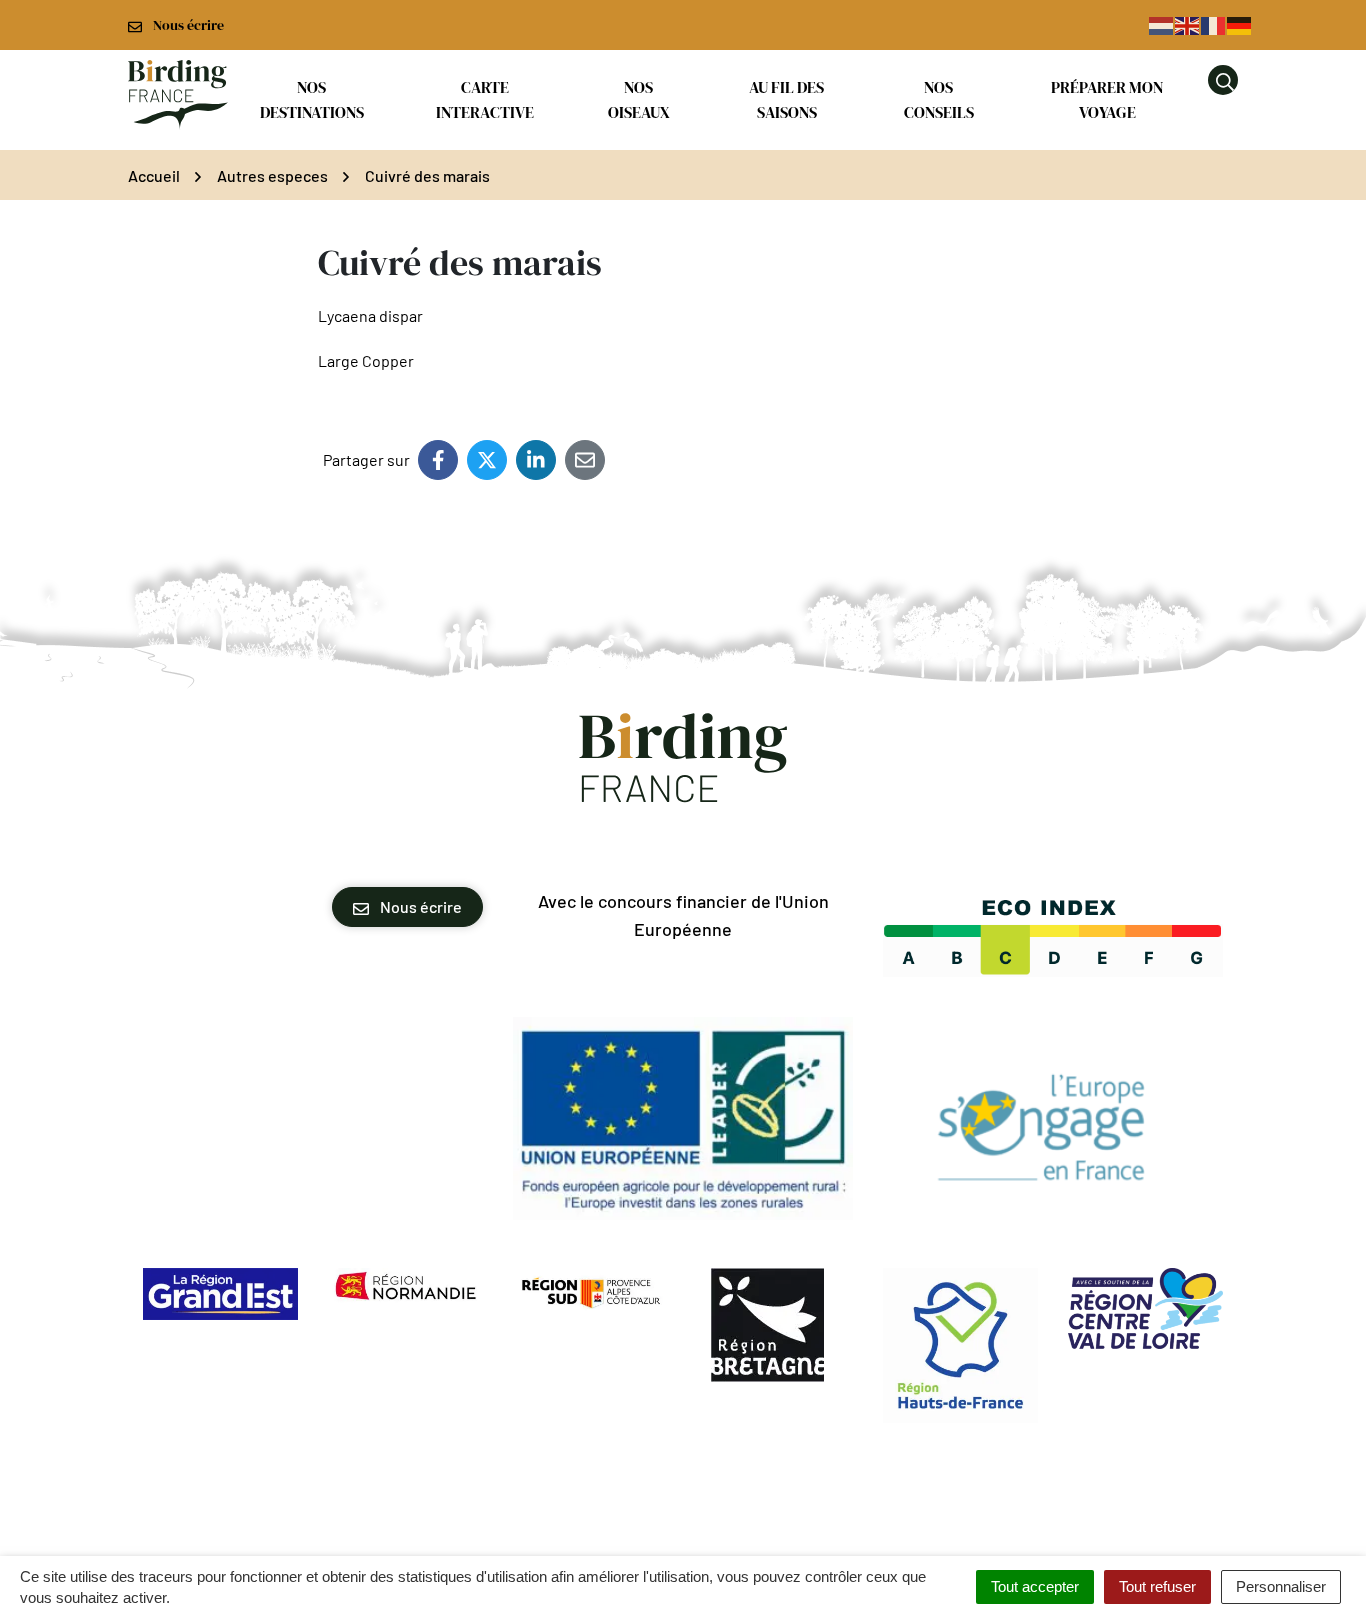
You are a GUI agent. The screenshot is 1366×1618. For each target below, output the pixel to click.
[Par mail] (585, 460)
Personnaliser (1281, 1586)
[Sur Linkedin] (536, 460)
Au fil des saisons (786, 99)
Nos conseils (939, 99)
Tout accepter (1035, 1586)
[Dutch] (1162, 24)
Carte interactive (485, 99)
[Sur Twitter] (487, 460)
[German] (1240, 24)
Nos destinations (312, 99)
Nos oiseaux (639, 99)
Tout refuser (1157, 1586)
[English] (1188, 24)
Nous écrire (419, 906)
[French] (1214, 24)
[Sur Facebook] (438, 460)
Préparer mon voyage (1107, 99)
